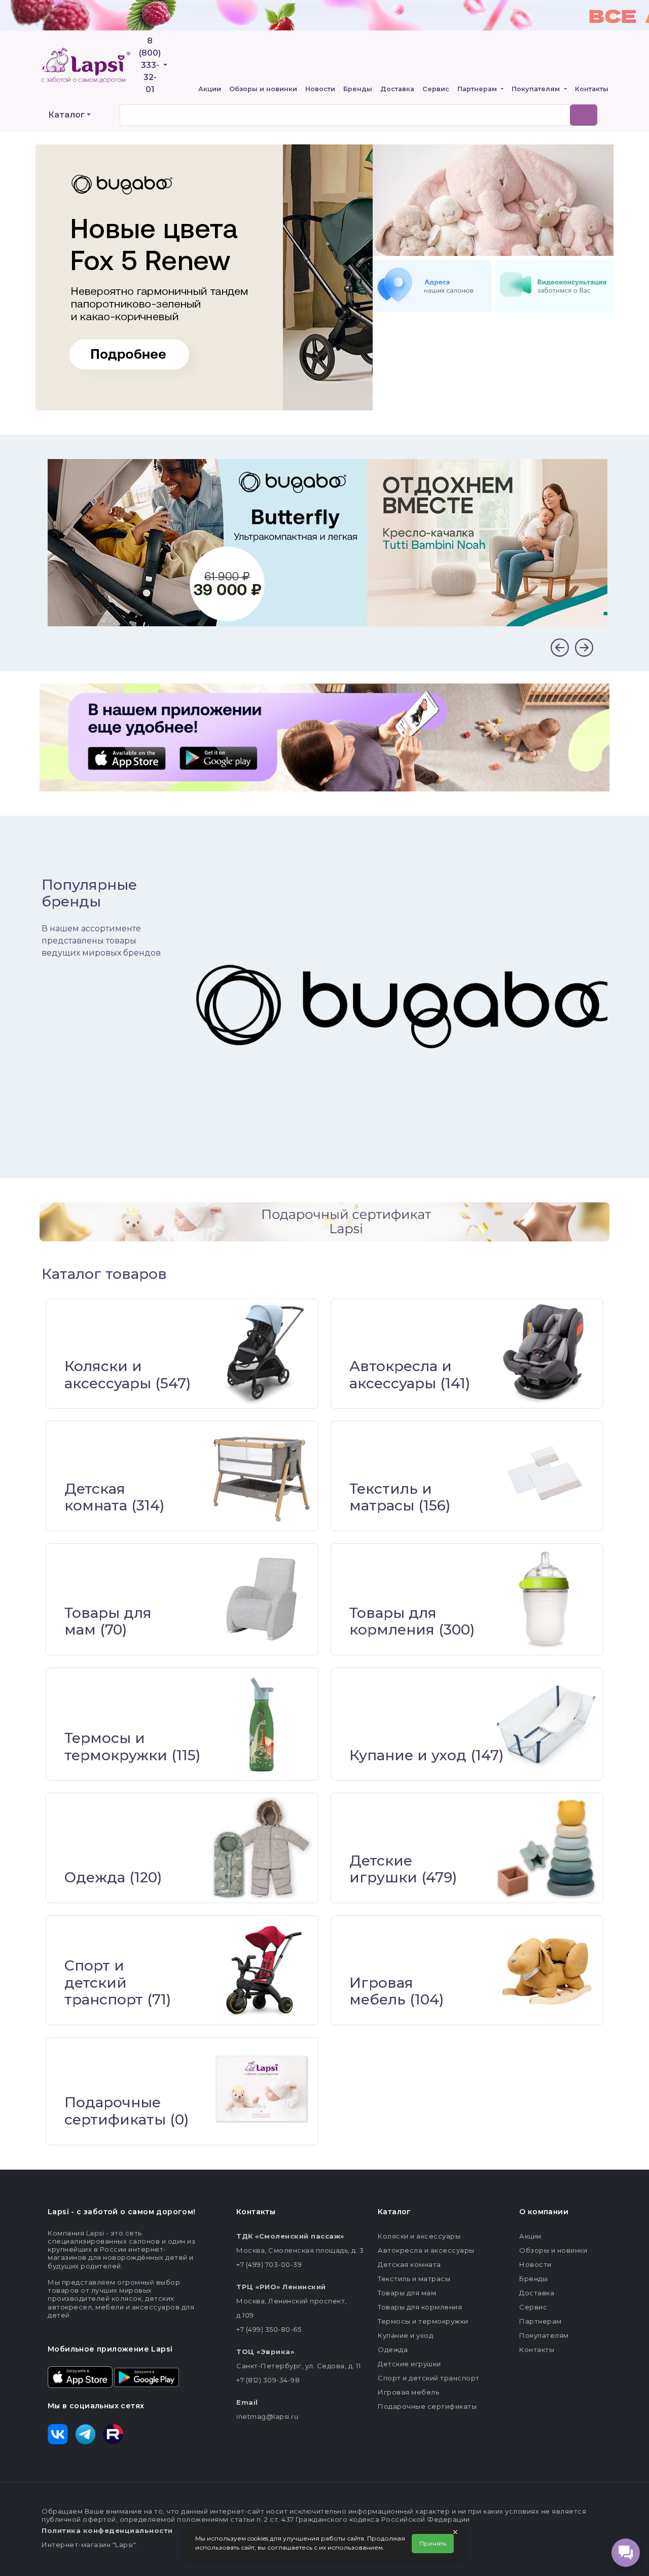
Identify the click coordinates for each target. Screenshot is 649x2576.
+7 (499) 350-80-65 (269, 2329)
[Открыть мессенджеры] (626, 2553)
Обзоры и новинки (263, 89)
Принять (433, 2543)
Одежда (95, 1877)
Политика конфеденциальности (107, 2530)
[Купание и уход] (546, 1724)
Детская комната (96, 1497)
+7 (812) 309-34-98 (268, 2380)
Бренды (358, 89)
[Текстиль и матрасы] (546, 1476)
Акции (210, 89)
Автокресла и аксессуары (401, 1375)
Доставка (397, 89)
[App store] (80, 2376)
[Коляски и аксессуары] (261, 1354)
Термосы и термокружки (116, 1747)
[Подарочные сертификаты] (261, 2091)
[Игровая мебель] (546, 1970)
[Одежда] (261, 1848)
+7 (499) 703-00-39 (269, 2264)
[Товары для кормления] (546, 1599)
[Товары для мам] (261, 1599)
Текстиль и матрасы (391, 1497)
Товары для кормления (393, 1621)
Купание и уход (408, 1755)
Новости (320, 89)
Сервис (436, 89)
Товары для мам (108, 1621)
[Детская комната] (261, 1476)
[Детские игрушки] (546, 1848)
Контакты (592, 89)
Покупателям (537, 89)
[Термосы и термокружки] (261, 1724)
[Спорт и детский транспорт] (261, 1970)
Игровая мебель (381, 1991)
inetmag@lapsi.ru (267, 2416)
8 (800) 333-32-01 (150, 65)
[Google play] (147, 2376)
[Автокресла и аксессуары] (546, 1354)
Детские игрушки (383, 1869)
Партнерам (478, 89)
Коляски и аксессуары (108, 1375)
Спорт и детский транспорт (104, 1982)
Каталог (66, 115)
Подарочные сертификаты (115, 2111)
